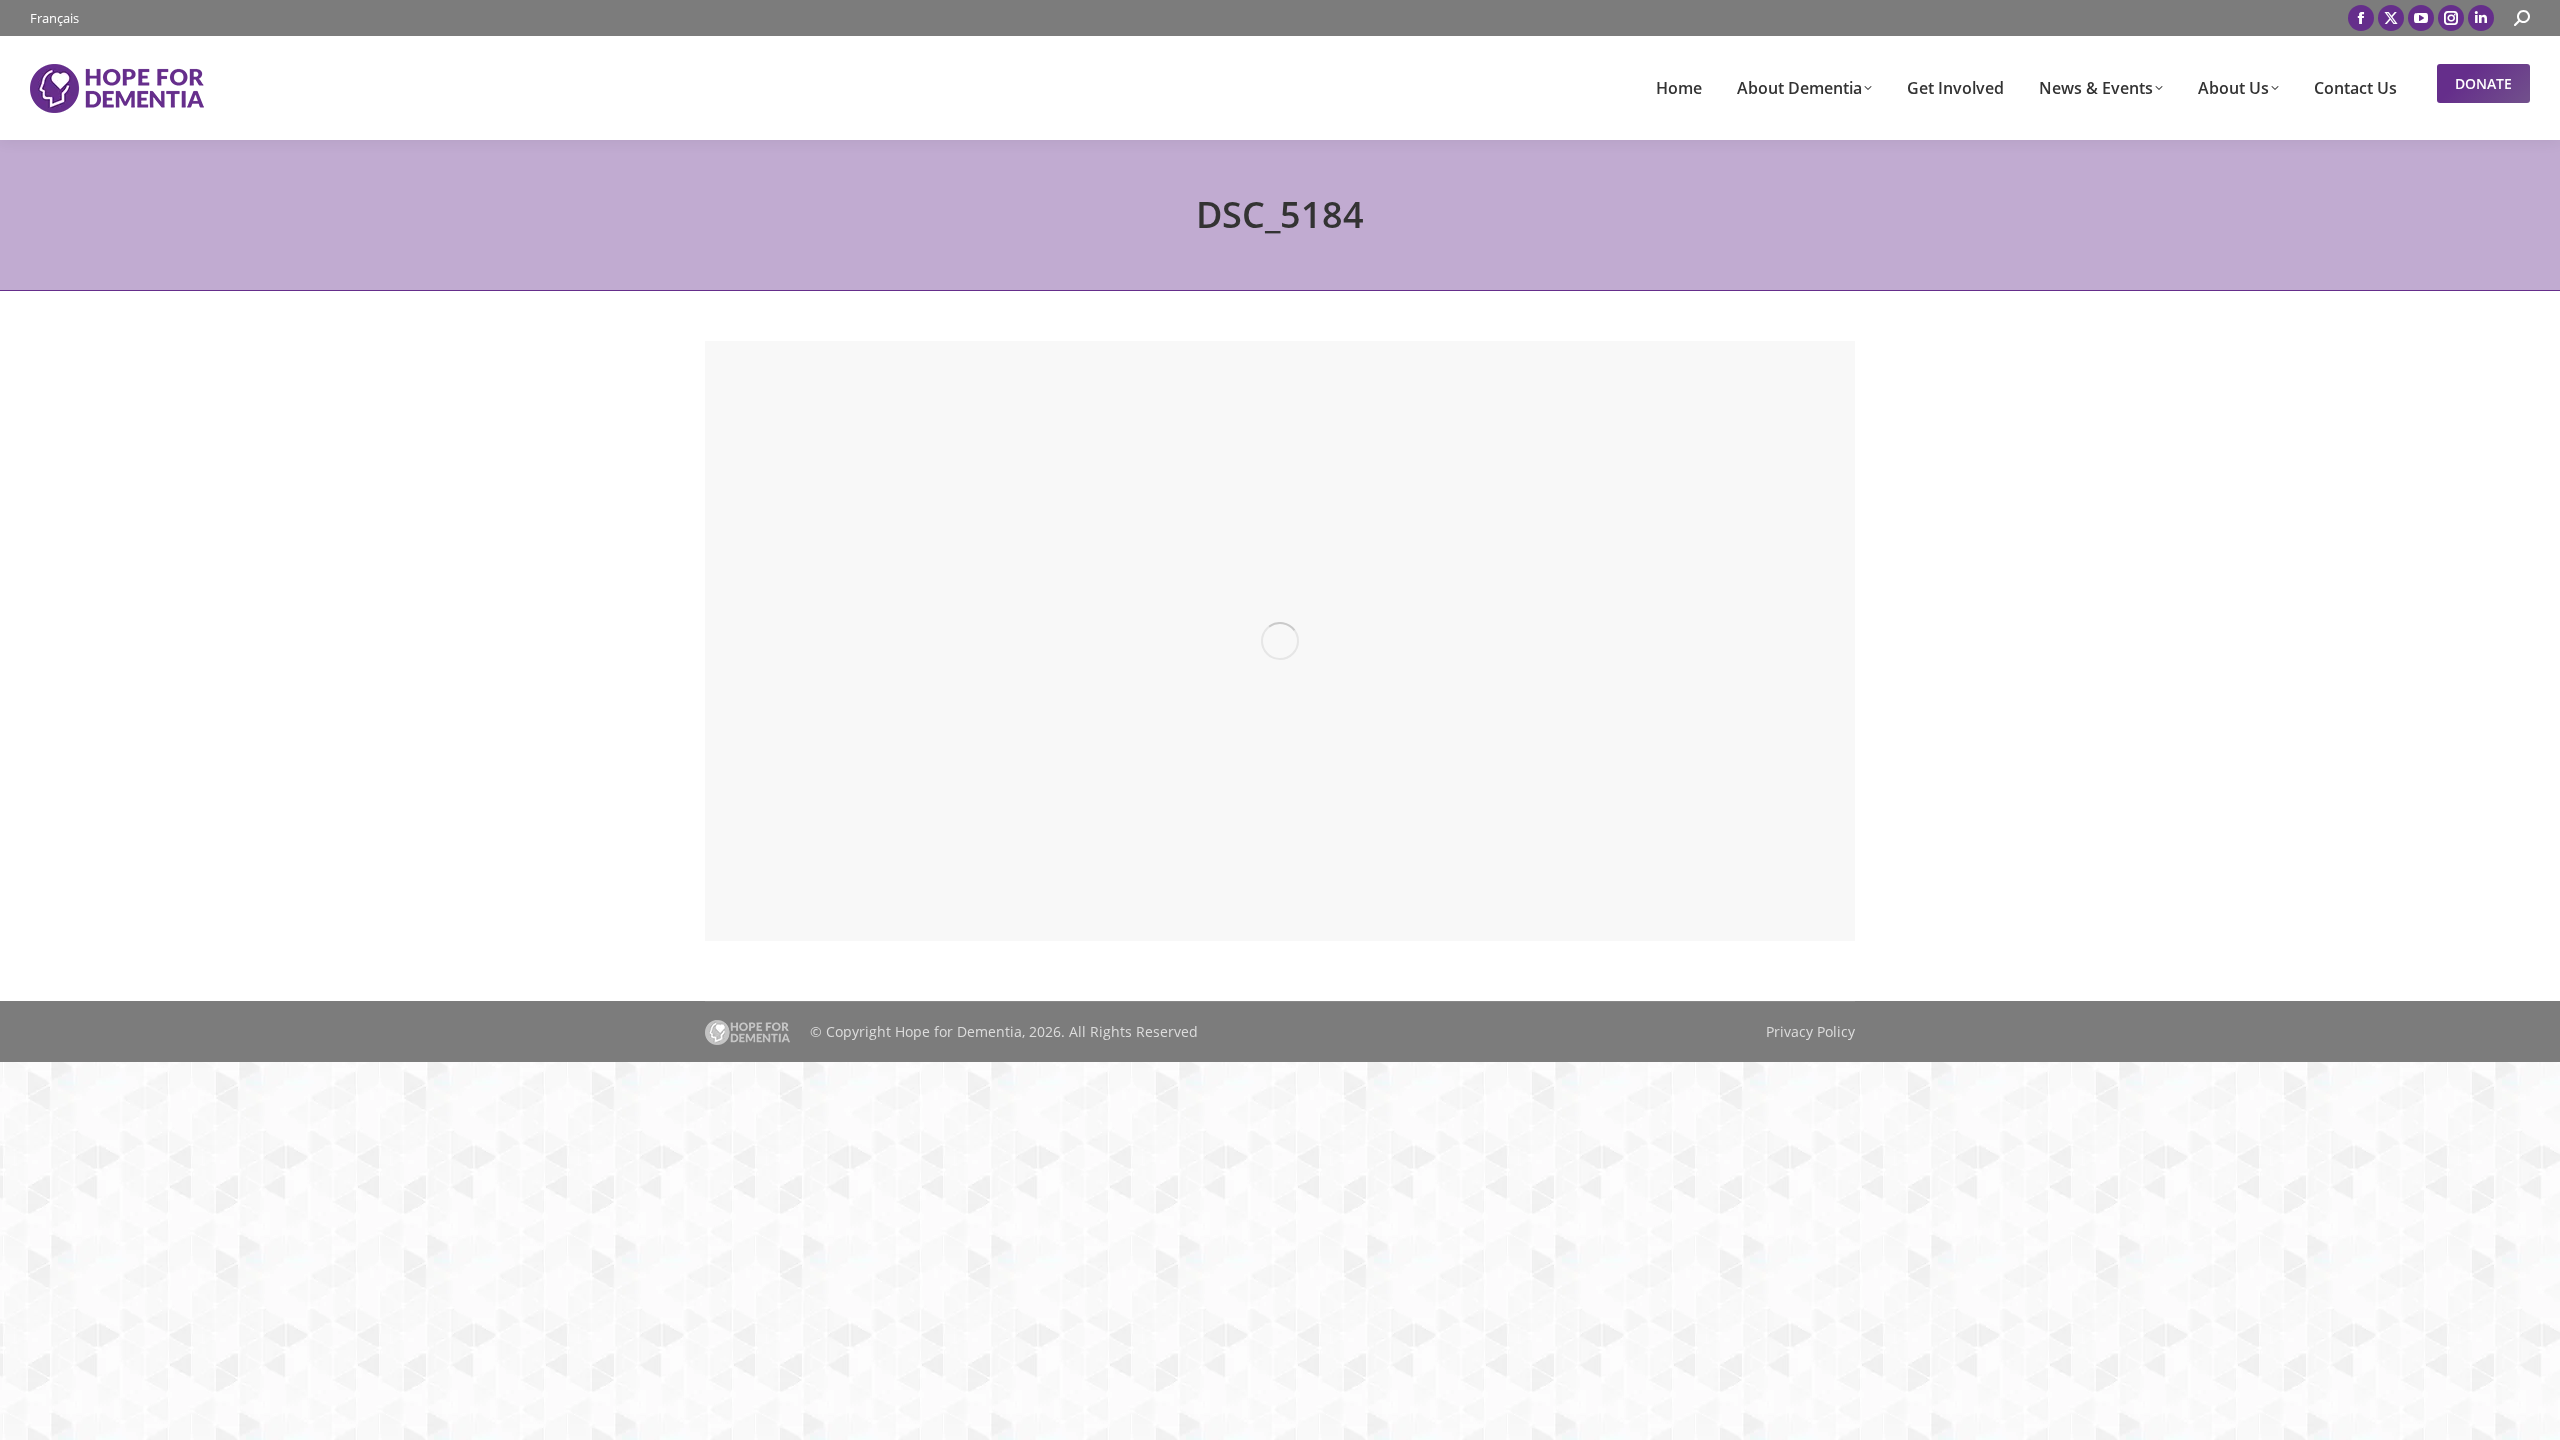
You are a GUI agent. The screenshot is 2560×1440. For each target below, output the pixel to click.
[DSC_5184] (1280, 641)
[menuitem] (54, 18)
